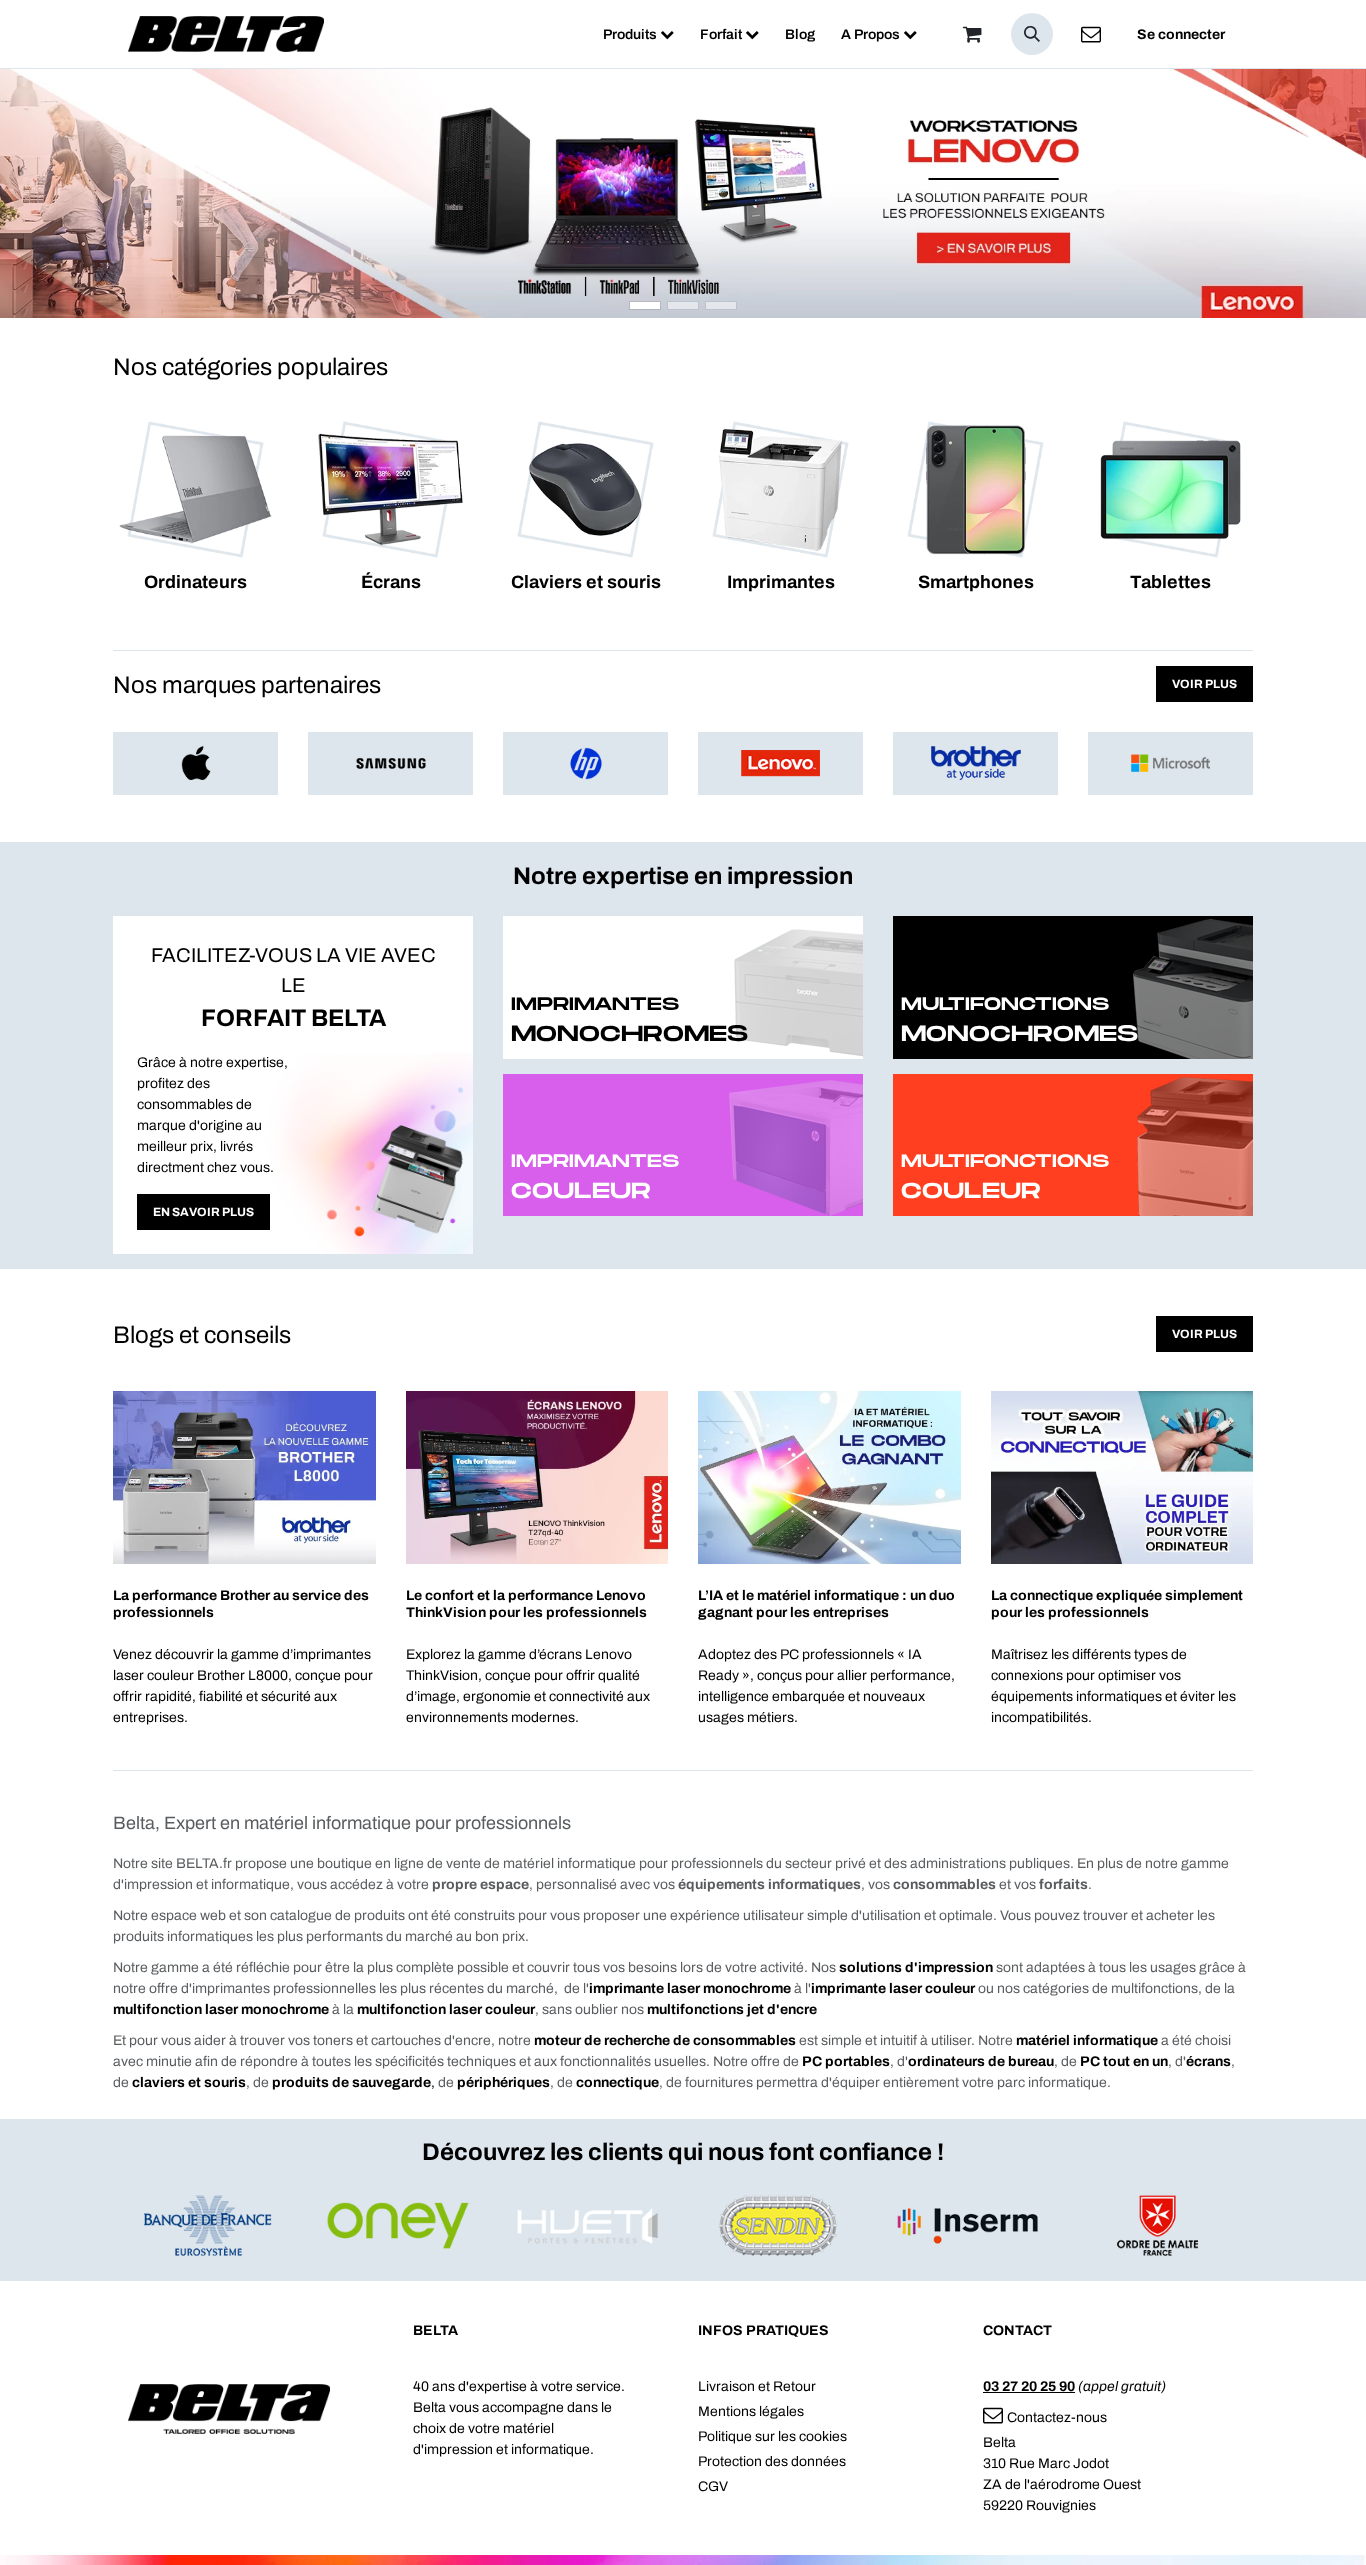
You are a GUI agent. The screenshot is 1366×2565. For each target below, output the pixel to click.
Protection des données (772, 2461)
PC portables (846, 2061)
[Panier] (972, 34)
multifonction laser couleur (446, 2009)
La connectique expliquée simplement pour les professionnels (1117, 1604)
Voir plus (1204, 684)
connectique (617, 2082)
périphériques (503, 2082)
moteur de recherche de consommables (665, 2040)
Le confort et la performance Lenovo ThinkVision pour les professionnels (526, 1604)
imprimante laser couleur (893, 1988)
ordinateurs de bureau (981, 2061)
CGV (713, 2486)
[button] (1032, 34)
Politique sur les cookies (772, 2436)
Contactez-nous (1057, 2417)
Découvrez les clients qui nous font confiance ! (683, 2152)
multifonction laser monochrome (221, 2009)
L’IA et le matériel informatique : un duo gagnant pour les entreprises (826, 1604)
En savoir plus (203, 1212)
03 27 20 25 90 (1029, 2386)
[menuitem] (638, 34)
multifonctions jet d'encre (732, 2009)
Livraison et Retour (757, 2386)
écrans (1208, 2061)
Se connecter (1181, 34)
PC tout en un (1124, 2061)
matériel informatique (1087, 2040)
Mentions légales (751, 2411)
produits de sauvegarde (353, 2082)
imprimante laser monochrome (690, 1988)
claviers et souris (189, 2082)
